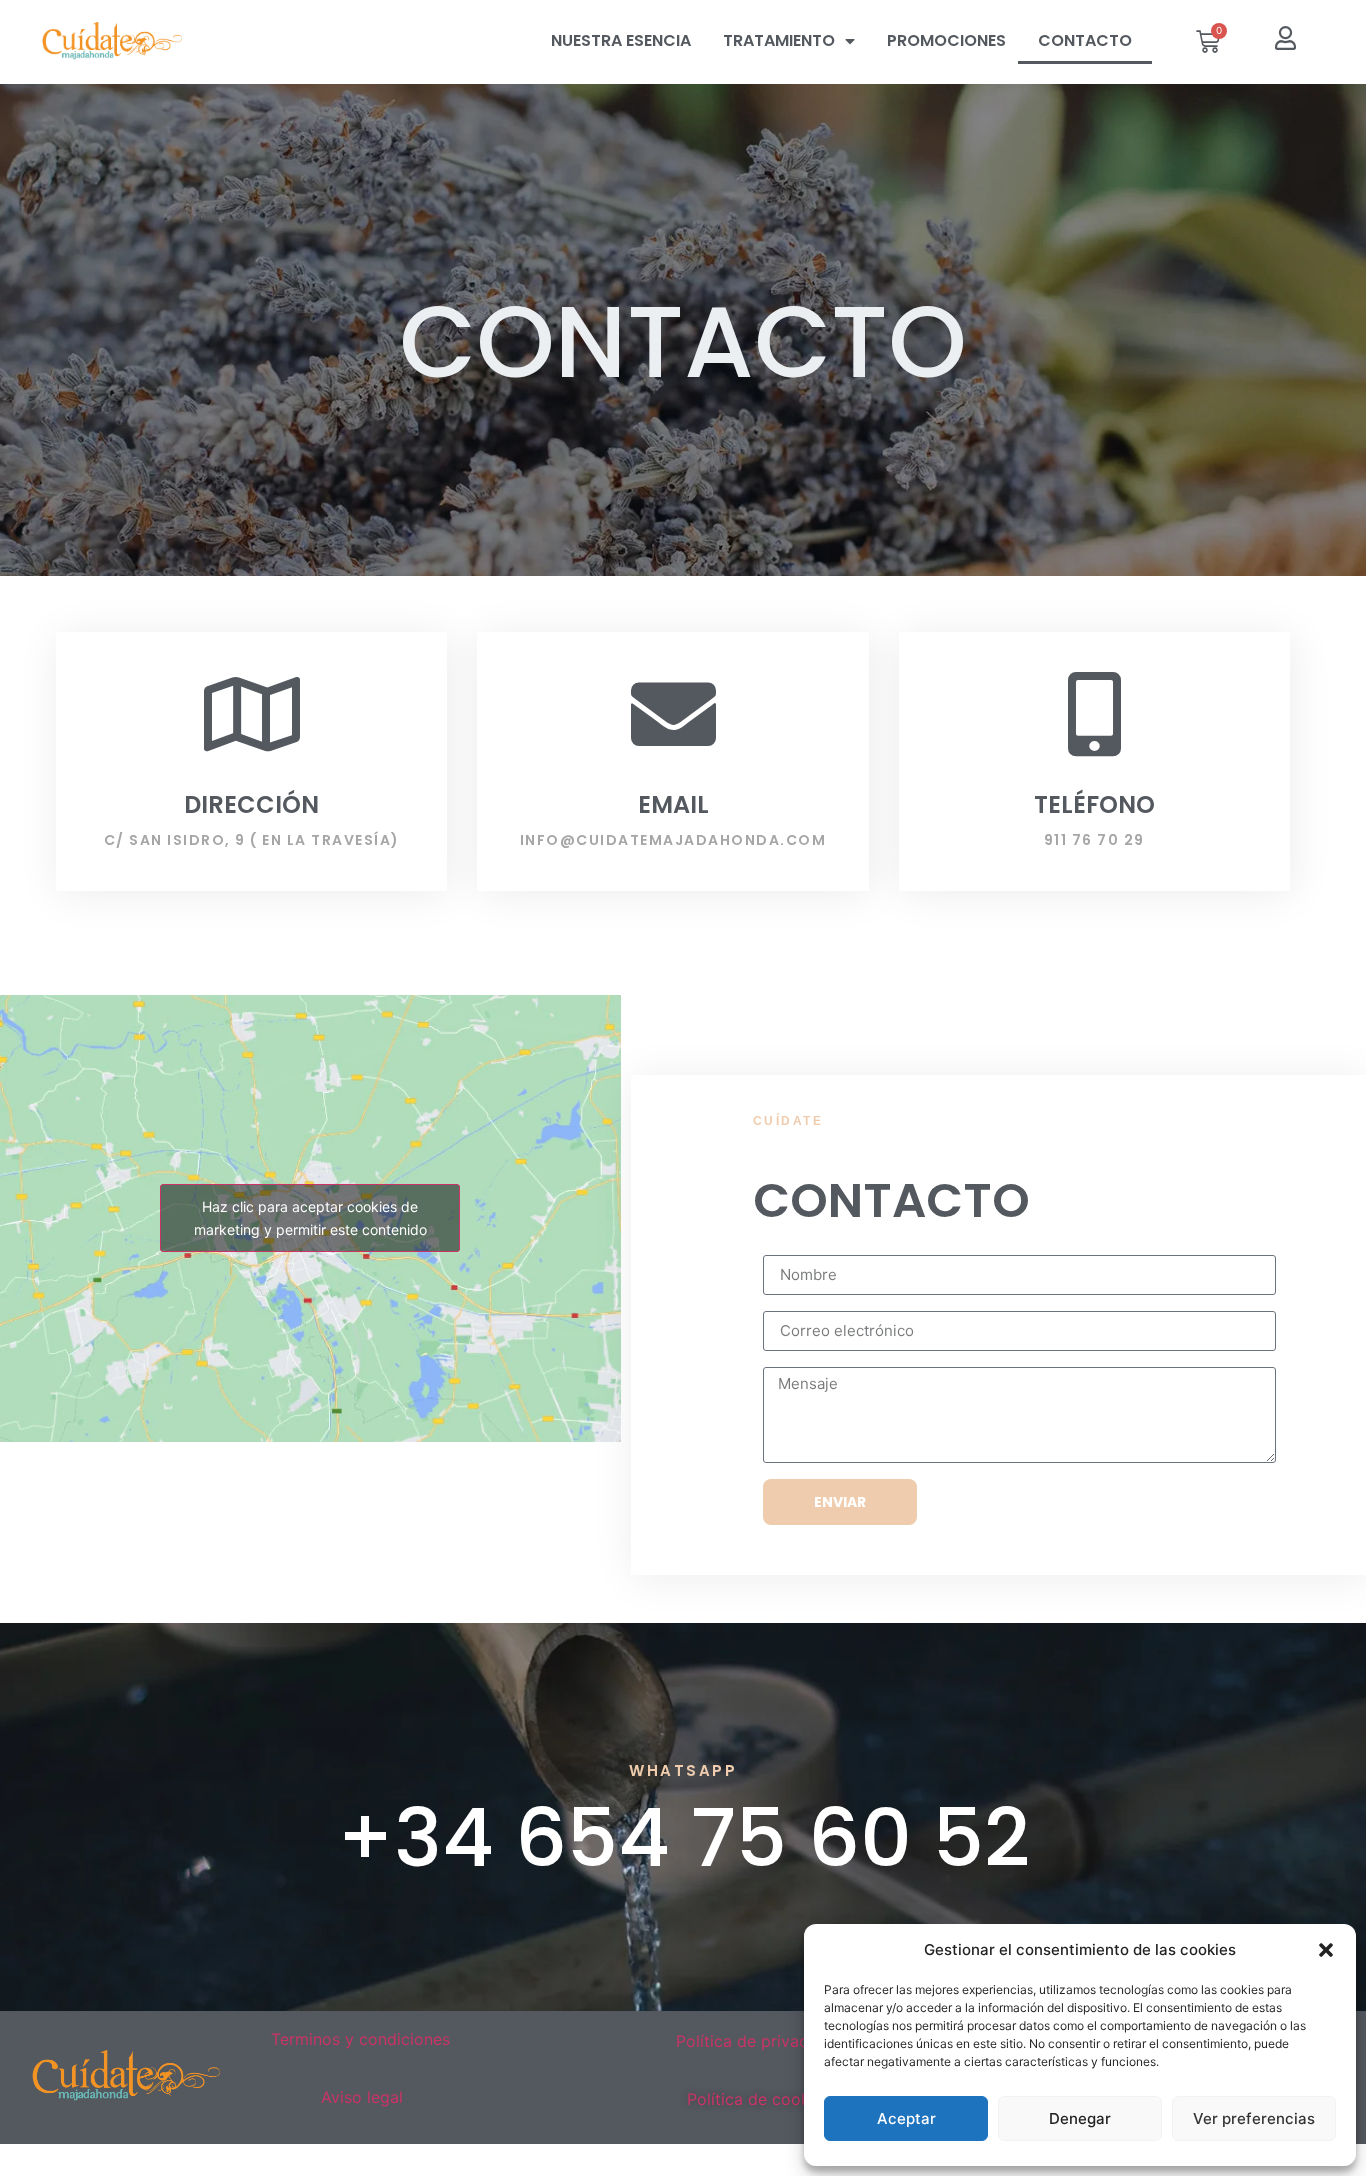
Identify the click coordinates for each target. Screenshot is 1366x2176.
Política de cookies (759, 2099)
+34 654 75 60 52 (683, 1838)
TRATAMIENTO (779, 40)
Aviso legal (362, 2097)
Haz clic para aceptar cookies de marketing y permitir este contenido (310, 1218)
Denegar (1080, 2118)
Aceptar (906, 2118)
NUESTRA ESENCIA (621, 40)
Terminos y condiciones (363, 2039)
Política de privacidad (758, 2041)
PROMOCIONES (946, 40)
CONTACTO (1085, 40)
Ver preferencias (1254, 2118)
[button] (1326, 1950)
